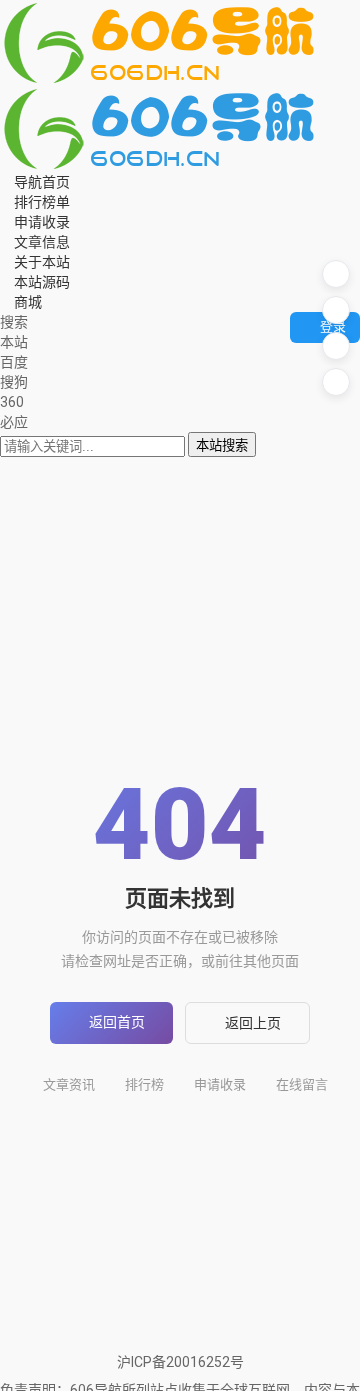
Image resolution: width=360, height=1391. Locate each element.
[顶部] (336, 382)
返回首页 (117, 1022)
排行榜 (144, 1084)
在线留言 (302, 1084)
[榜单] (336, 310)
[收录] (336, 346)
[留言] (336, 274)
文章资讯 (69, 1084)
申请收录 (220, 1084)
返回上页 (253, 1023)
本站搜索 (222, 445)
